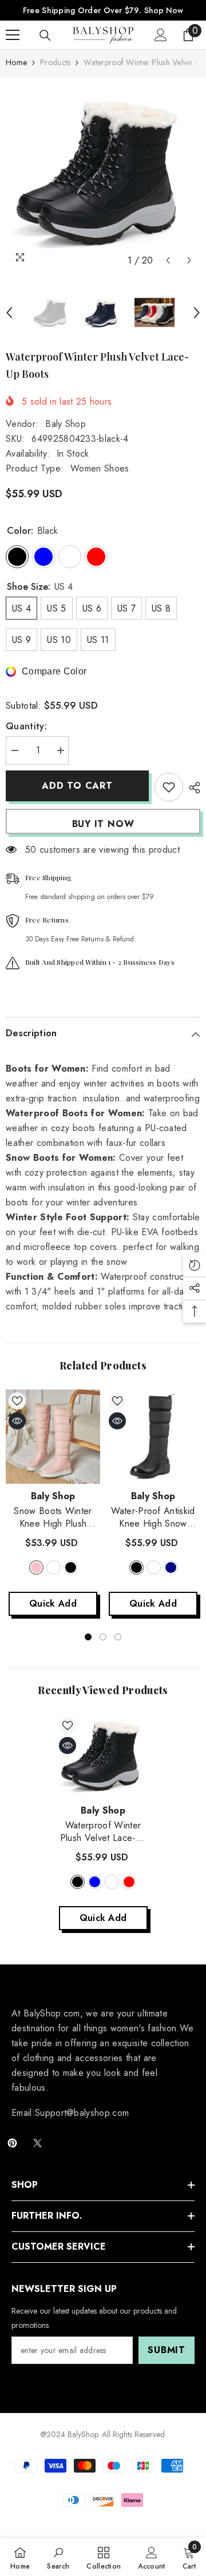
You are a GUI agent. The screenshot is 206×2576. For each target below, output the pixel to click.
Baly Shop (66, 424)
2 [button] (103, 1637)
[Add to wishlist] (169, 787)
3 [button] (118, 1637)
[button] (168, 260)
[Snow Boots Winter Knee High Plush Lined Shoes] (53, 1437)
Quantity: (26, 726)
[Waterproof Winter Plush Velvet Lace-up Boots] (103, 1756)
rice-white (112, 1882)
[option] (103, 174)
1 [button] (88, 1637)
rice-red (129, 1882)
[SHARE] (192, 788)
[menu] (13, 35)
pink (36, 1567)
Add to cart (78, 786)
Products (55, 62)
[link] (58, 2557)
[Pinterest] (12, 2143)
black (71, 1567)
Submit (167, 2350)
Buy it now (103, 824)
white (54, 1567)
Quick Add (53, 1603)
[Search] (45, 35)
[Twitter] (37, 2143)
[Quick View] (17, 1421)
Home (16, 62)
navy (171, 1567)
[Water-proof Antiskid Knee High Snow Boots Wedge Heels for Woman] (153, 1437)
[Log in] (161, 35)
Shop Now (164, 10)
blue (95, 1882)
